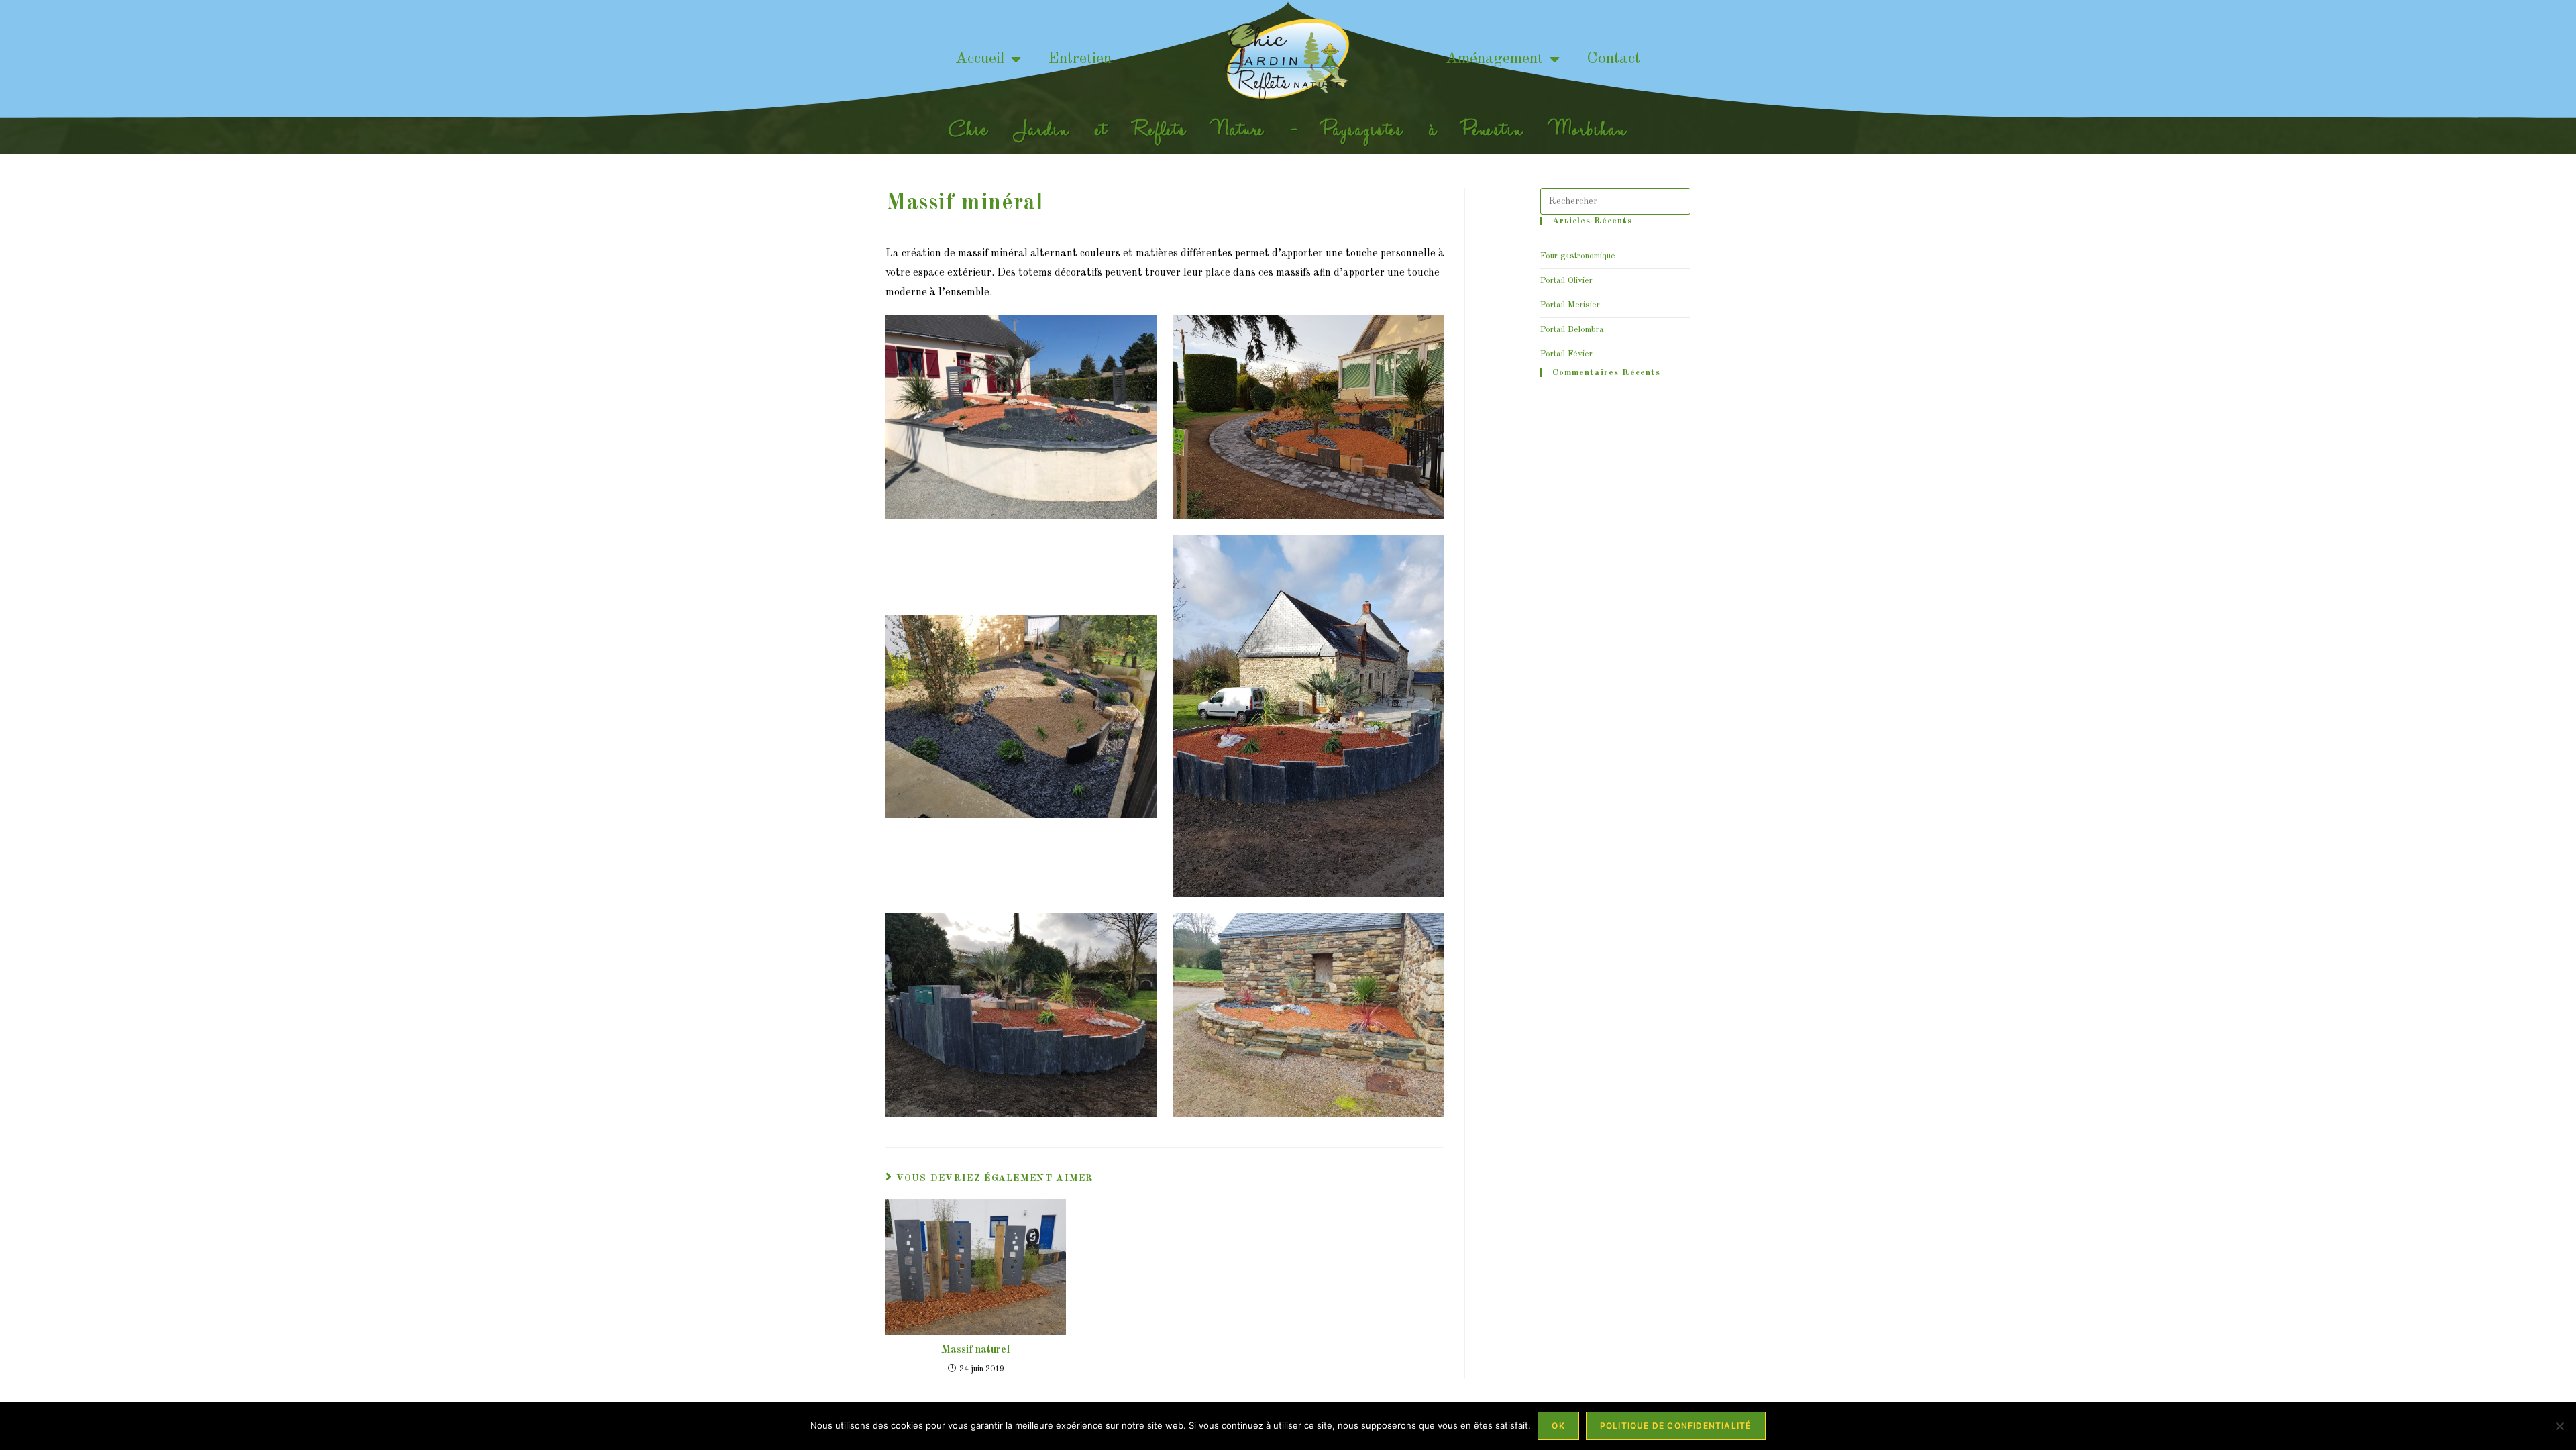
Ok (1558, 1426)
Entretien (1080, 59)
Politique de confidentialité (1676, 1426)
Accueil (980, 59)
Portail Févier (1566, 354)
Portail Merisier (1570, 305)
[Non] (2559, 1426)
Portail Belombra (1572, 330)
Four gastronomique (1578, 256)
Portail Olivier (1566, 281)
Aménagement (1494, 59)
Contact (1613, 59)
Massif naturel (976, 1350)
